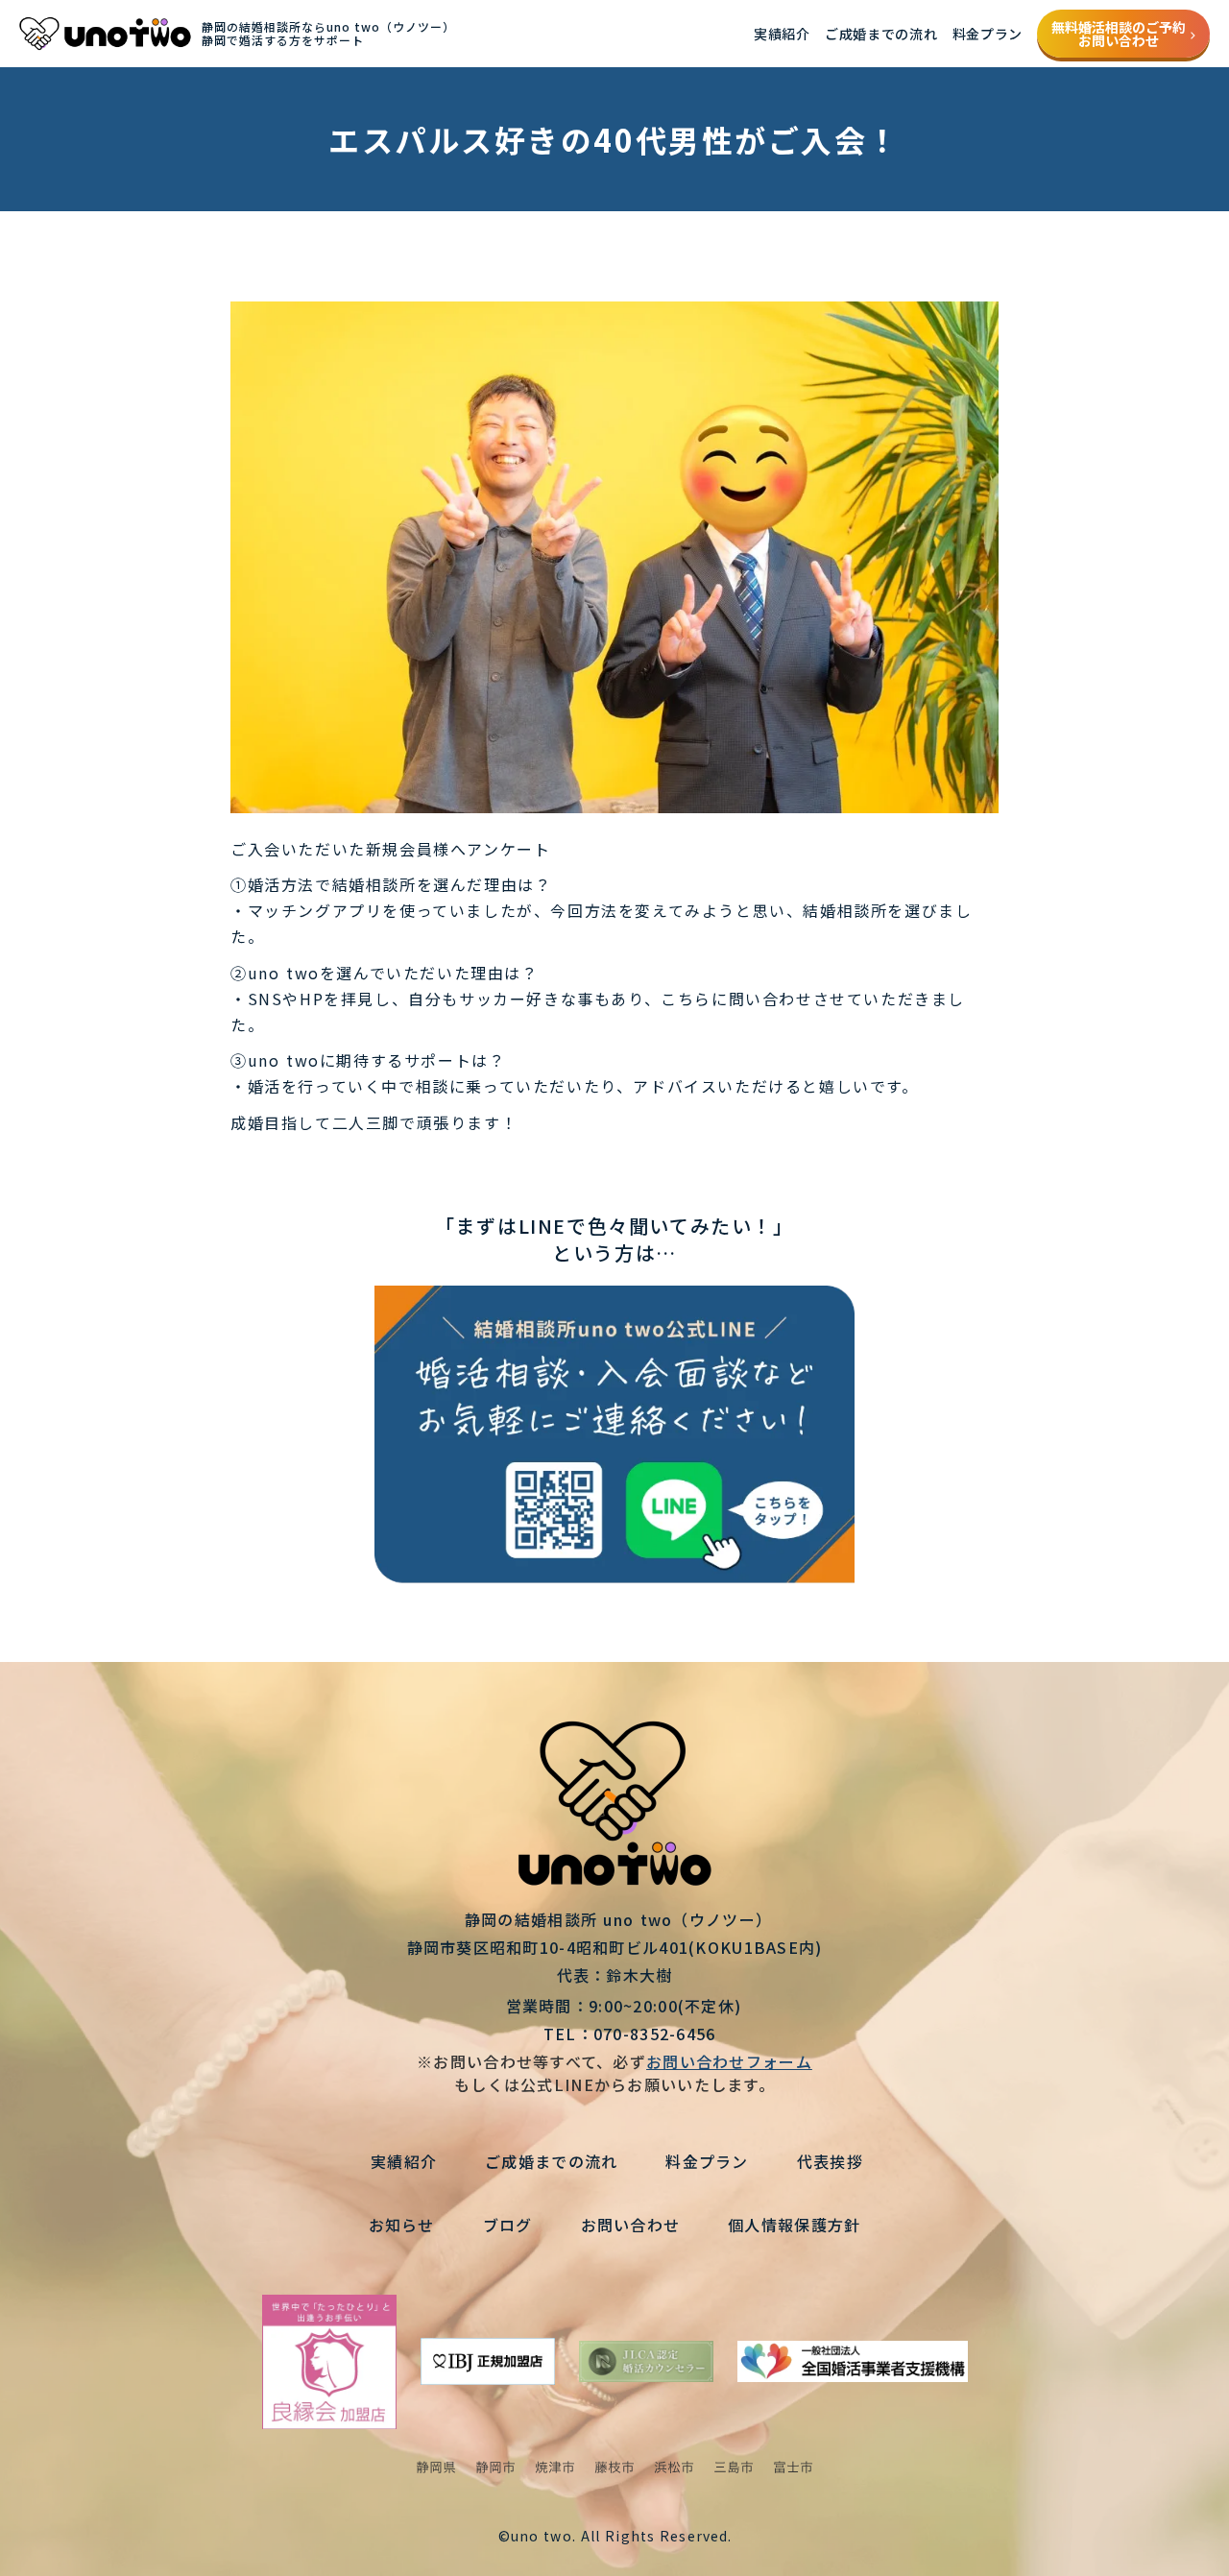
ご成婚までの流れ (881, 34)
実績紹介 (782, 34)
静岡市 (495, 2468)
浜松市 (674, 2468)
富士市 (793, 2468)
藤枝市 (614, 2468)
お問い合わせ (631, 2225)
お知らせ (402, 2225)
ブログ (508, 2225)
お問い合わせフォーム (729, 2061)
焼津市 (555, 2468)
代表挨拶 (830, 2161)
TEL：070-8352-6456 (614, 2034)
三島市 (734, 2468)
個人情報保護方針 (794, 2225)
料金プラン (988, 34)
